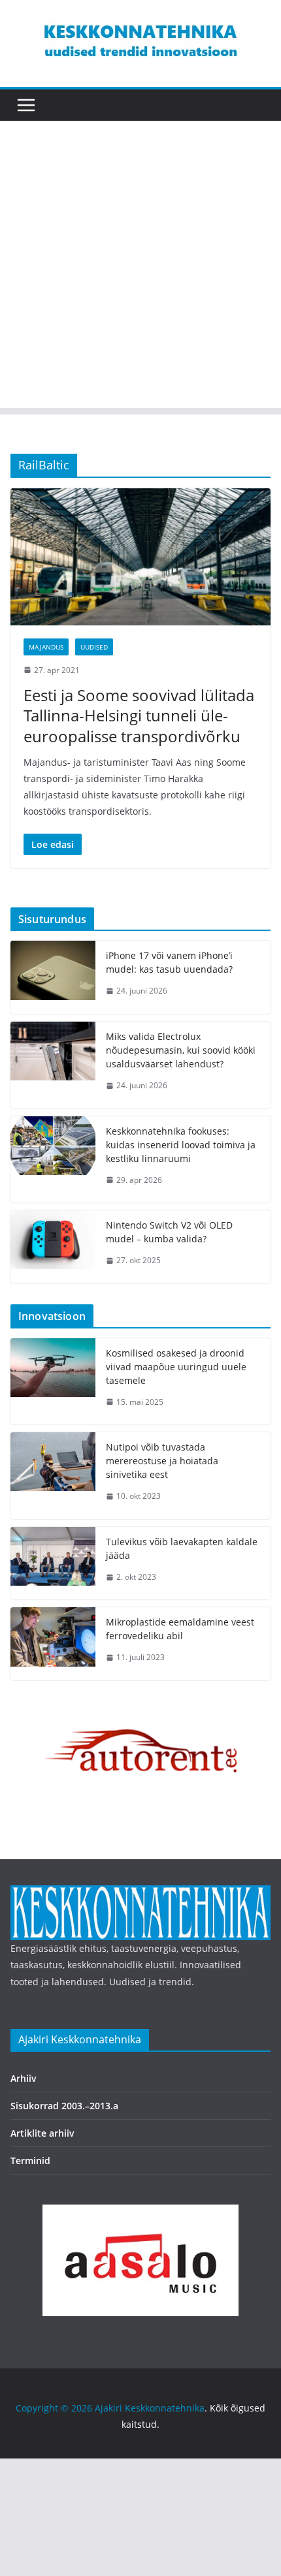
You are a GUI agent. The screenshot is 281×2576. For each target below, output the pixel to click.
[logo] (140, 1893)
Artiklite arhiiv (42, 2133)
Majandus (46, 647)
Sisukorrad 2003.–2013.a (64, 2106)
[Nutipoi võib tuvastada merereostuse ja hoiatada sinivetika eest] (53, 1476)
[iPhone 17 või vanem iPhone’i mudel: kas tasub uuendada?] (53, 977)
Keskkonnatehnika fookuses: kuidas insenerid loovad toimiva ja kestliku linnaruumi (181, 1145)
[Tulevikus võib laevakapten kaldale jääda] (53, 1563)
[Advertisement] (140, 268)
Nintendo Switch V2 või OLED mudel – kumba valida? (169, 1232)
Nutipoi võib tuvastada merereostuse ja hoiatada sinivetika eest (162, 1461)
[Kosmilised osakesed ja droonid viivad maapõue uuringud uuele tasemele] (53, 1382)
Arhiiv (24, 2078)
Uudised (94, 647)
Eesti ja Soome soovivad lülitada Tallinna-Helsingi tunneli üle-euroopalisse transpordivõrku (139, 715)
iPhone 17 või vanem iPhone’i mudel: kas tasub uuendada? (169, 962)
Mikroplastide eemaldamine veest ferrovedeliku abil (180, 1629)
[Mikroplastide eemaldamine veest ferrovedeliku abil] (53, 1644)
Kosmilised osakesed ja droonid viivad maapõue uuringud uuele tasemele (176, 1367)
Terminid (30, 2160)
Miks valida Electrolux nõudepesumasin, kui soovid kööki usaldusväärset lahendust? (181, 1050)
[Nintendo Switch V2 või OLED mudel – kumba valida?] (53, 1247)
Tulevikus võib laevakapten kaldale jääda (182, 1548)
